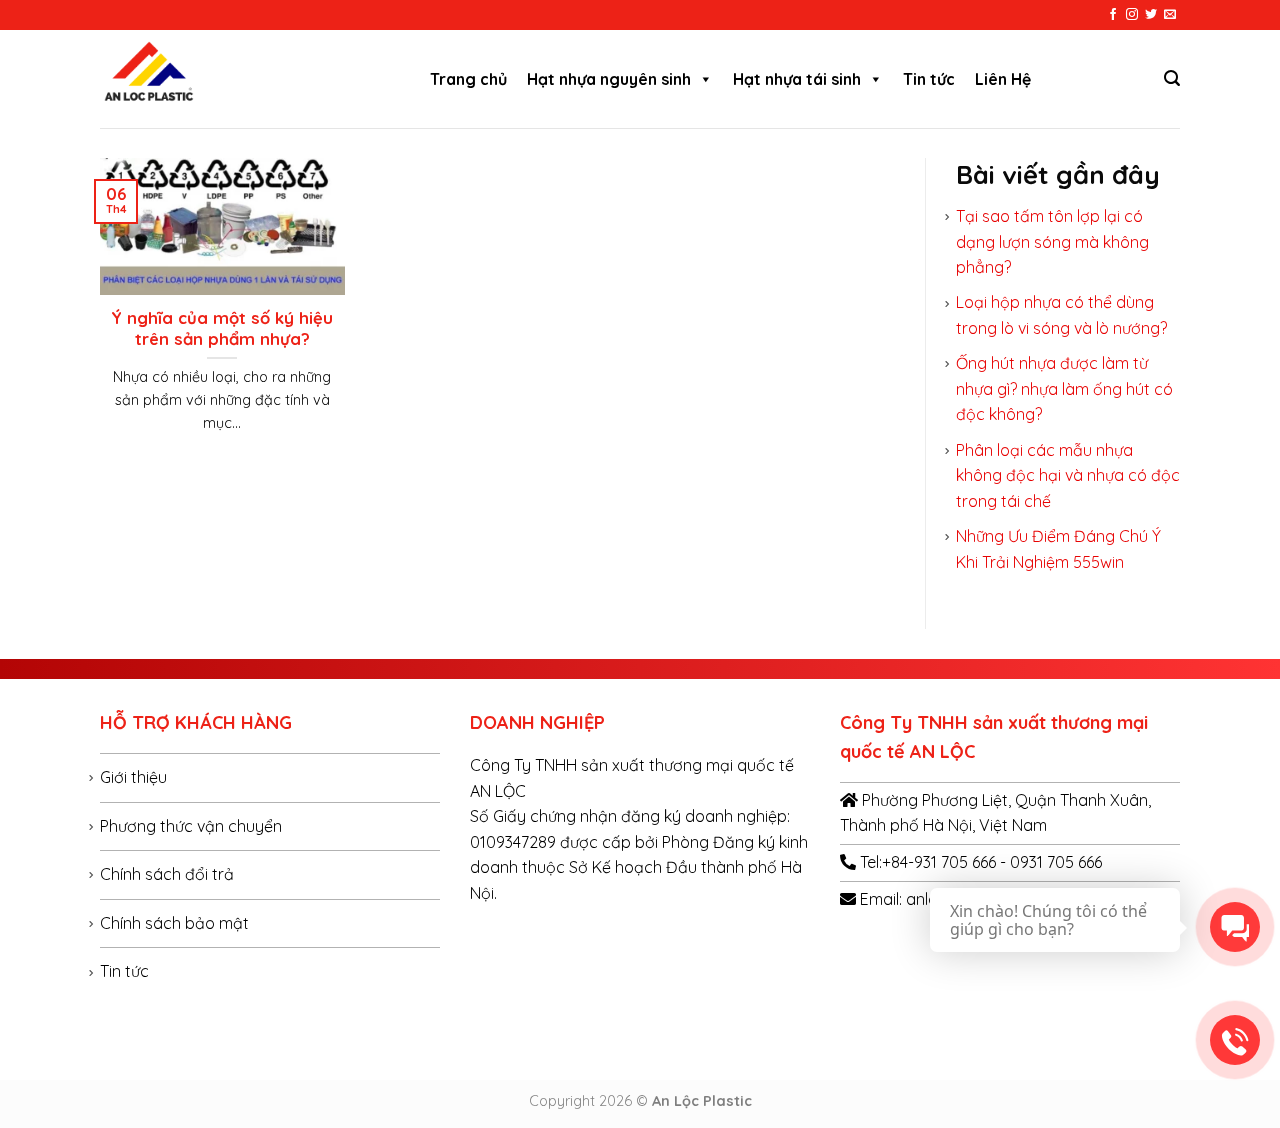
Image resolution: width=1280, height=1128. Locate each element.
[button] (705, 79)
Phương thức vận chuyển (191, 826)
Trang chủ (468, 79)
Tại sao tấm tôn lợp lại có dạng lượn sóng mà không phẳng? (1052, 241)
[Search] (1172, 78)
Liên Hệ (1003, 79)
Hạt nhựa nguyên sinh (609, 79)
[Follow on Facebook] (1113, 15)
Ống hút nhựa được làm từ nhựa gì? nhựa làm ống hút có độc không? (1064, 388)
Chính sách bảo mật (174, 923)
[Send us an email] (1170, 15)
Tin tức (929, 79)
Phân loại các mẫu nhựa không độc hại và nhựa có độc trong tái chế (1068, 475)
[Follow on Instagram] (1132, 15)
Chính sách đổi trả (167, 874)
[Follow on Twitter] (1151, 15)
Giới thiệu (133, 777)
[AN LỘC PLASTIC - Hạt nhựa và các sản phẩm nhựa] (245, 79)
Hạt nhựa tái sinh (797, 79)
